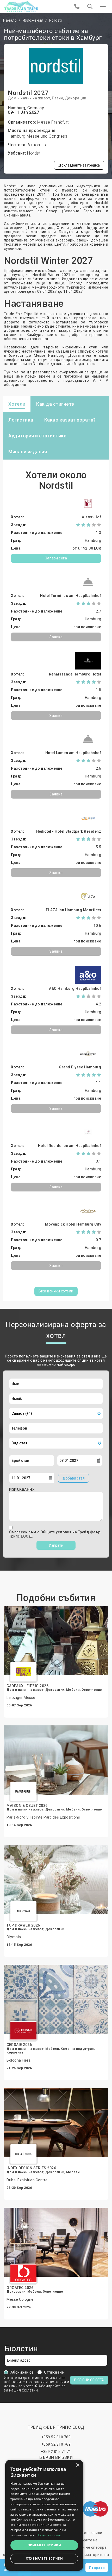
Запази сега (56, 558)
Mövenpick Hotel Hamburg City (73, 1224)
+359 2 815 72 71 (56, 2452)
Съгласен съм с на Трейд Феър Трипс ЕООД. (55, 1534)
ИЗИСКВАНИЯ (22, 1489)
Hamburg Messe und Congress (38, 136)
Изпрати (56, 1545)
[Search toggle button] (90, 7)
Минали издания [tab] (28, 452)
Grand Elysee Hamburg (80, 1067)
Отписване (54, 2372)
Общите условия (57, 1532)
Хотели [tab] (17, 404)
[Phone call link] (77, 7)
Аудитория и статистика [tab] (37, 436)
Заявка (56, 637)
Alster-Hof (91, 517)
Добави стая (74, 1478)
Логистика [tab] (21, 420)
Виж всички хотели (56, 1291)
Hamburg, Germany (26, 108)
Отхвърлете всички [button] (44, 2558)
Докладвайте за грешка (79, 165)
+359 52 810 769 (56, 2437)
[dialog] (44, 2515)
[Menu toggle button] (103, 7)
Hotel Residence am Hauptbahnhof (70, 1146)
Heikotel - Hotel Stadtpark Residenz (69, 831)
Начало (10, 20)
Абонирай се (22, 2372)
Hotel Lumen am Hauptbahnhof (73, 753)
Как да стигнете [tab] (55, 404)
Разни (57, 98)
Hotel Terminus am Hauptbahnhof (71, 596)
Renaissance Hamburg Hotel (75, 674)
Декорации (76, 98)
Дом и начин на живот (29, 98)
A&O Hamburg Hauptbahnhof (75, 989)
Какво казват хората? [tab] (70, 420)
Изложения (33, 20)
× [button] (77, 2465)
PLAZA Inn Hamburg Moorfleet (74, 910)
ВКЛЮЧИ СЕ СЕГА (89, 2380)
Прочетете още (49, 2535)
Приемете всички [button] (44, 2545)
